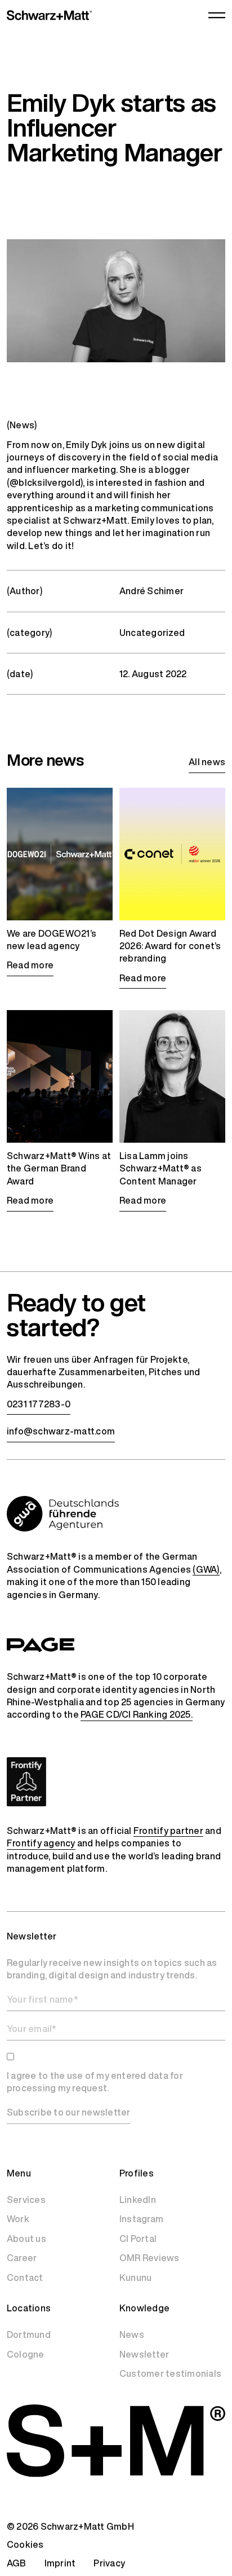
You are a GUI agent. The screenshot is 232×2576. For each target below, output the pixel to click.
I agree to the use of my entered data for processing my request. (95, 2082)
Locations (29, 2308)
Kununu (135, 2277)
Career (22, 2258)
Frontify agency (41, 1843)
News (132, 2334)
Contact (25, 2277)
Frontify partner (168, 1831)
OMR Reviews (150, 2258)
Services (26, 2200)
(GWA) (206, 1569)
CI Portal (138, 2239)
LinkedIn (138, 2200)
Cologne (26, 2354)
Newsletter (144, 2354)
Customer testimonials (170, 2373)
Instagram (141, 2219)
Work (18, 2219)
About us (26, 2239)
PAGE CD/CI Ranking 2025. (137, 1714)
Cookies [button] (25, 2544)
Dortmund (29, 2334)
